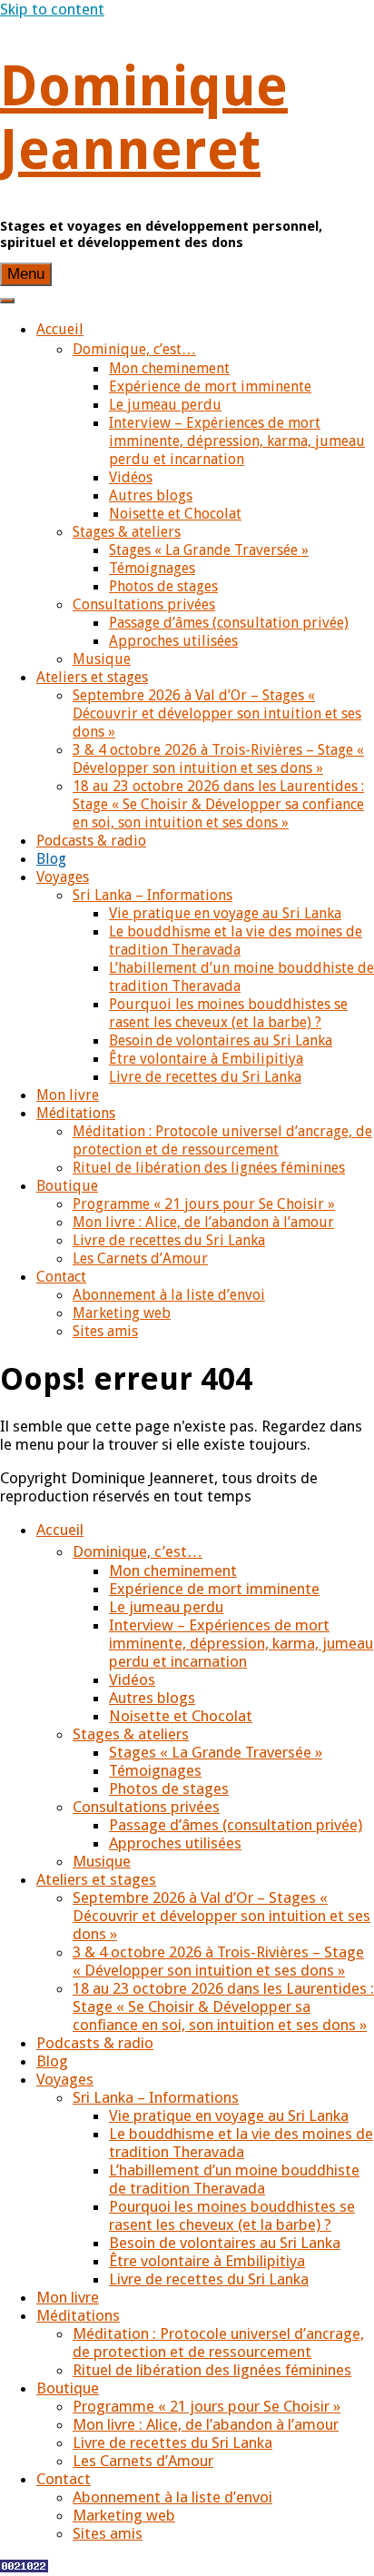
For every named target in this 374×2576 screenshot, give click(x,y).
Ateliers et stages (92, 677)
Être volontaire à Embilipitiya (206, 1059)
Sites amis (105, 1331)
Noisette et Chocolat (175, 514)
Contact (61, 1277)
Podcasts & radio (91, 841)
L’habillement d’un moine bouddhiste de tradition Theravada (234, 2179)
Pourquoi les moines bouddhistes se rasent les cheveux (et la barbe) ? (228, 1013)
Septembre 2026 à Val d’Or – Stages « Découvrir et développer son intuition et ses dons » (217, 713)
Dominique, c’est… (134, 349)
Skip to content (52, 9)
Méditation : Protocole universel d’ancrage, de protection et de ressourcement (222, 1140)
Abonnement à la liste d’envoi (169, 1295)
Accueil (60, 329)
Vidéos (131, 477)
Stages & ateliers (127, 532)
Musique (102, 659)
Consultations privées (144, 604)
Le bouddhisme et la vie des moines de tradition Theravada (236, 941)
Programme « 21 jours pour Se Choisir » (204, 1204)
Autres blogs (151, 495)
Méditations (76, 1113)
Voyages (63, 877)
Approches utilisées (173, 641)
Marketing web (122, 1313)
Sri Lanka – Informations (153, 895)
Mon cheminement (169, 368)
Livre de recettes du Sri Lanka (205, 1077)
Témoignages (152, 568)
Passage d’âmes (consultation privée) (229, 623)
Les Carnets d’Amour (140, 1258)
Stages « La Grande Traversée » (209, 550)
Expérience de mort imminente (210, 386)
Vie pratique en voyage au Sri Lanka (225, 913)
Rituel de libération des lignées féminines (209, 1168)
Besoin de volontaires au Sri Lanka (221, 1040)
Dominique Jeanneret (144, 118)
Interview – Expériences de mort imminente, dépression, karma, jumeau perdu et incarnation (237, 441)
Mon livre (68, 1095)
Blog (51, 859)
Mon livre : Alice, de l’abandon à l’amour (203, 1222)
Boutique (67, 1186)
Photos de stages (163, 586)
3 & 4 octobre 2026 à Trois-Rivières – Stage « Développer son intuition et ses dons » (218, 759)
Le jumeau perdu (165, 405)
